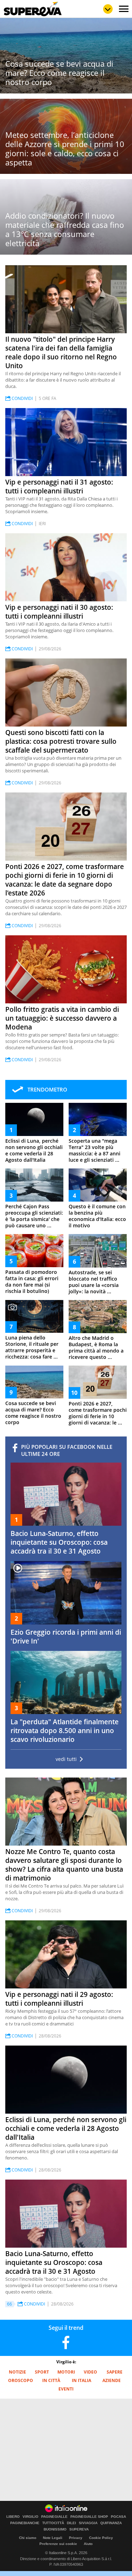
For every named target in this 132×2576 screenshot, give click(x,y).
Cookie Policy (101, 2538)
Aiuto (88, 2544)
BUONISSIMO (55, 2529)
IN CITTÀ (51, 2380)
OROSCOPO (21, 2380)
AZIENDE (112, 2380)
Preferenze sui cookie (58, 2544)
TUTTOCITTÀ (53, 2523)
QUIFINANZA (111, 2523)
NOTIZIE (17, 2372)
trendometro (47, 1089)
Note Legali (53, 2538)
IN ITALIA (81, 2380)
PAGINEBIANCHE (25, 2523)
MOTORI (66, 2372)
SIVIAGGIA (88, 2523)
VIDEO (90, 2372)
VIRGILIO (30, 2517)
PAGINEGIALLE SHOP (89, 2517)
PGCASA (118, 2517)
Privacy (76, 2538)
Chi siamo (28, 2538)
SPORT (42, 2372)
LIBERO (13, 2517)
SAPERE (115, 2372)
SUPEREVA (79, 2529)
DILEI (71, 2523)
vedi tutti (66, 1759)
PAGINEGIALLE (54, 2517)
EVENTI (66, 2389)
